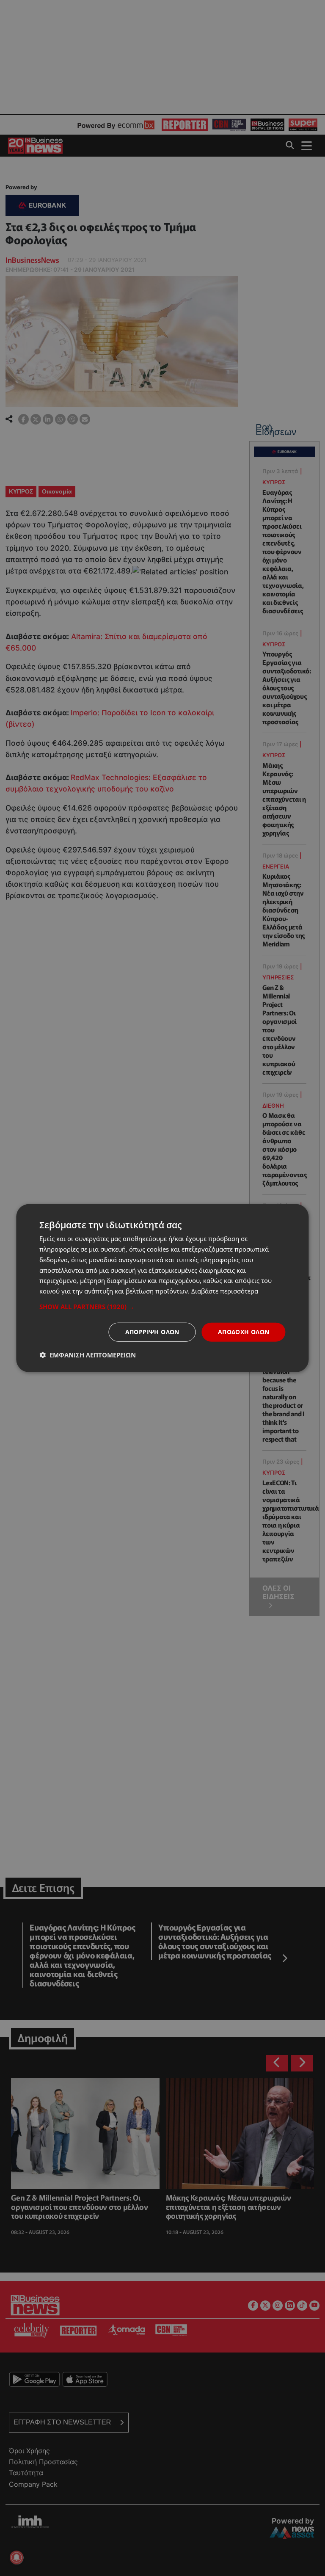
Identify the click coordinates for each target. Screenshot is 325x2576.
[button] (162, 1307)
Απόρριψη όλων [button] (152, 1332)
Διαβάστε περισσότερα (225, 1291)
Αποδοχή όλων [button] (244, 1332)
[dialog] (162, 1288)
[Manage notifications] (17, 2557)
